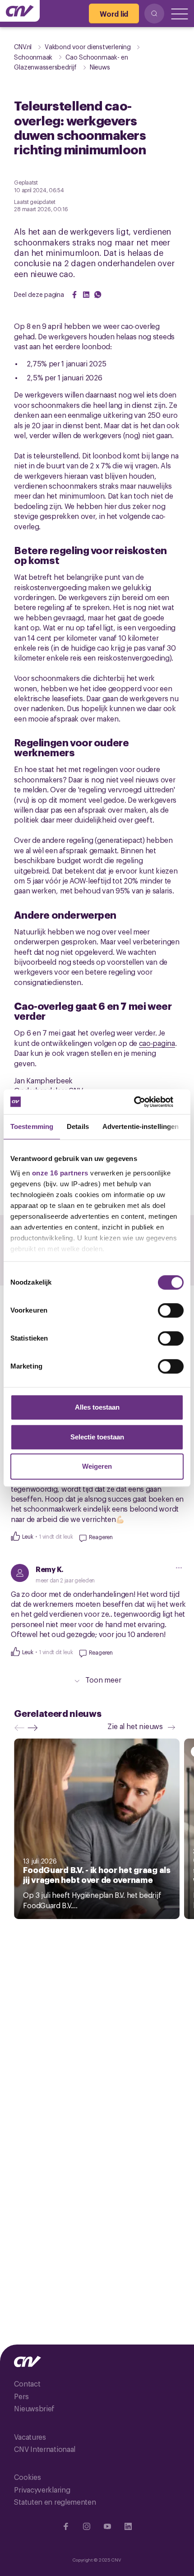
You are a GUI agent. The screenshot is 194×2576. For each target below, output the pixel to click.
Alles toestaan (97, 1407)
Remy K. (50, 1569)
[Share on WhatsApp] (98, 295)
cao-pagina (157, 1043)
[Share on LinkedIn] (86, 295)
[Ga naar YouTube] (107, 2526)
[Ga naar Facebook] (66, 2526)
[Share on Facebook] (74, 295)
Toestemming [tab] (32, 1126)
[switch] (171, 1310)
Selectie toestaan (97, 1437)
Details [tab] (78, 1126)
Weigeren (97, 1466)
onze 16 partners (60, 1173)
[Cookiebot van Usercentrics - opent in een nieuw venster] (144, 1102)
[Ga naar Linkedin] (128, 2526)
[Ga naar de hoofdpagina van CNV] (20, 11)
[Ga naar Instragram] (87, 2526)
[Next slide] (35, 1728)
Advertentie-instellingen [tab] (141, 1126)
